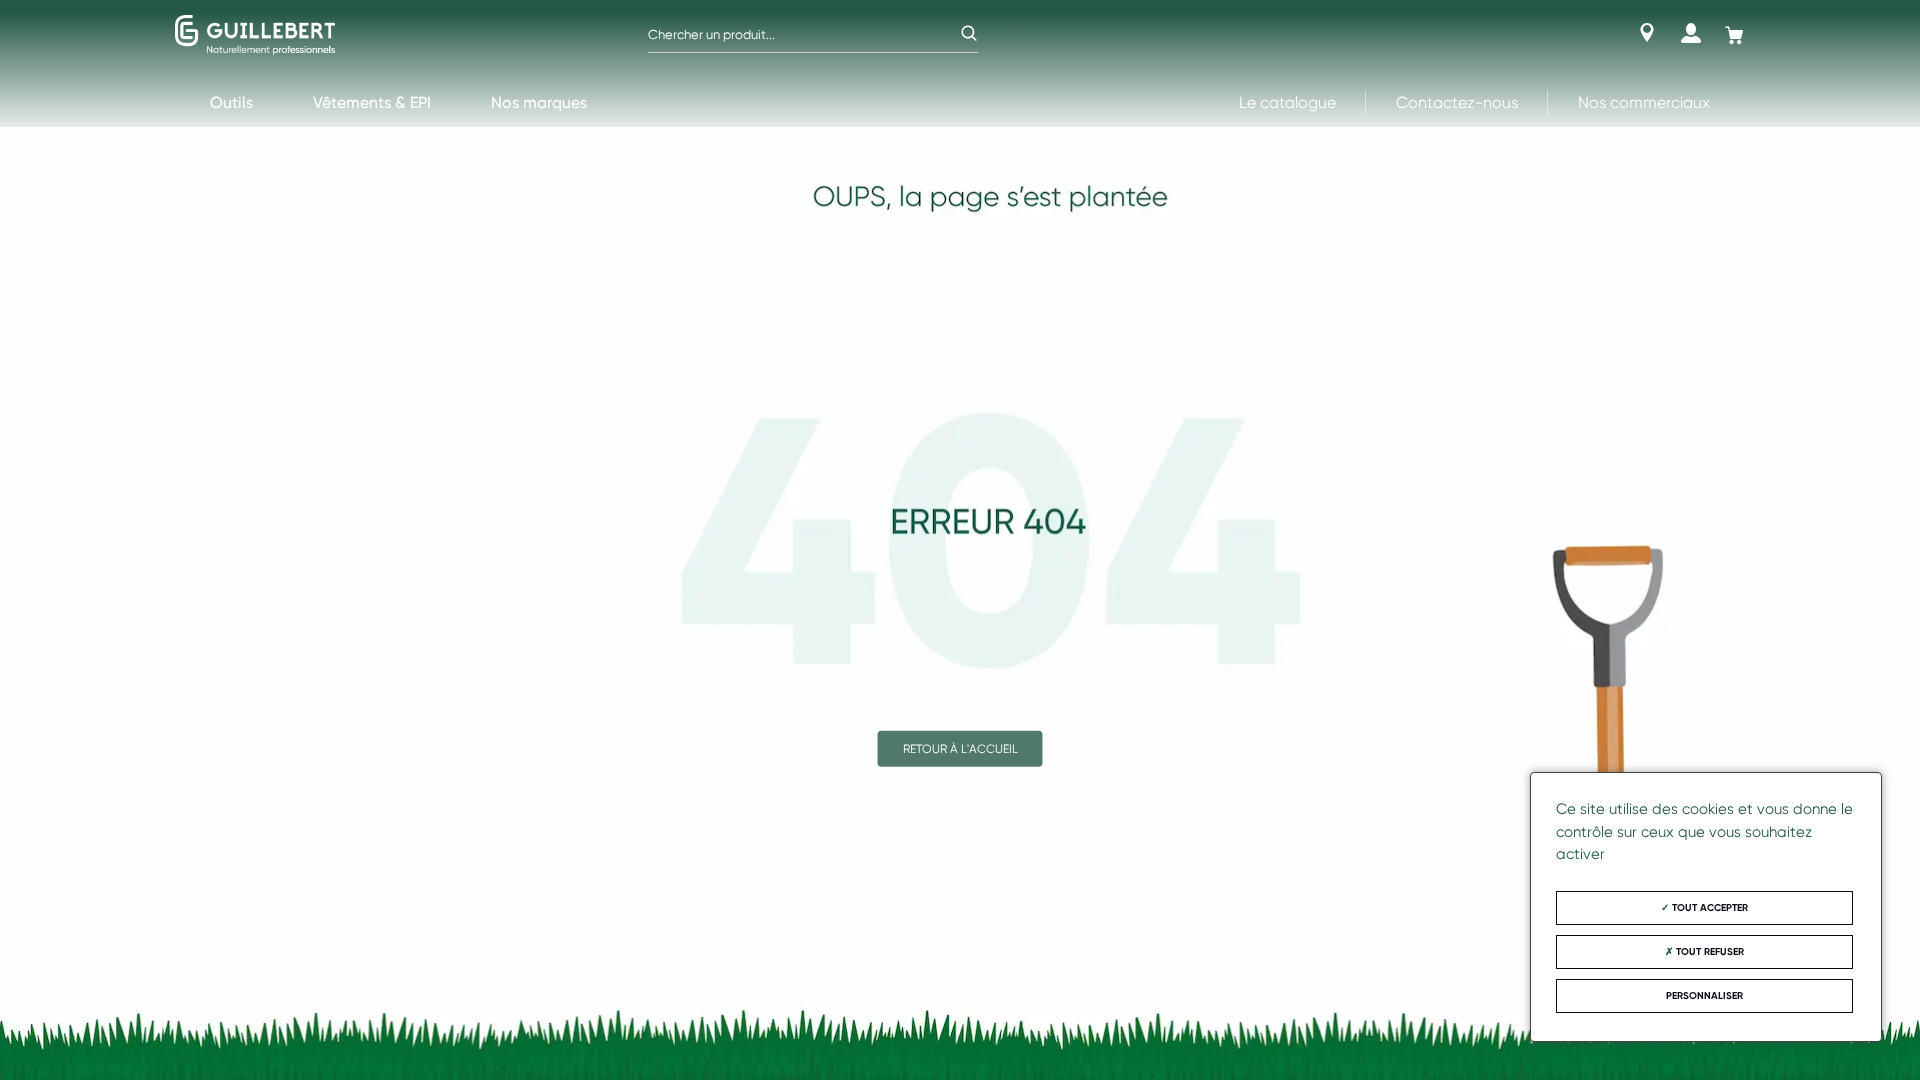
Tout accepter (1708, 908)
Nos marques (539, 102)
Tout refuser (1708, 952)
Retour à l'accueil (960, 749)
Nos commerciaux (1644, 102)
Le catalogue (1287, 102)
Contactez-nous (1457, 102)
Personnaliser (1704, 996)
